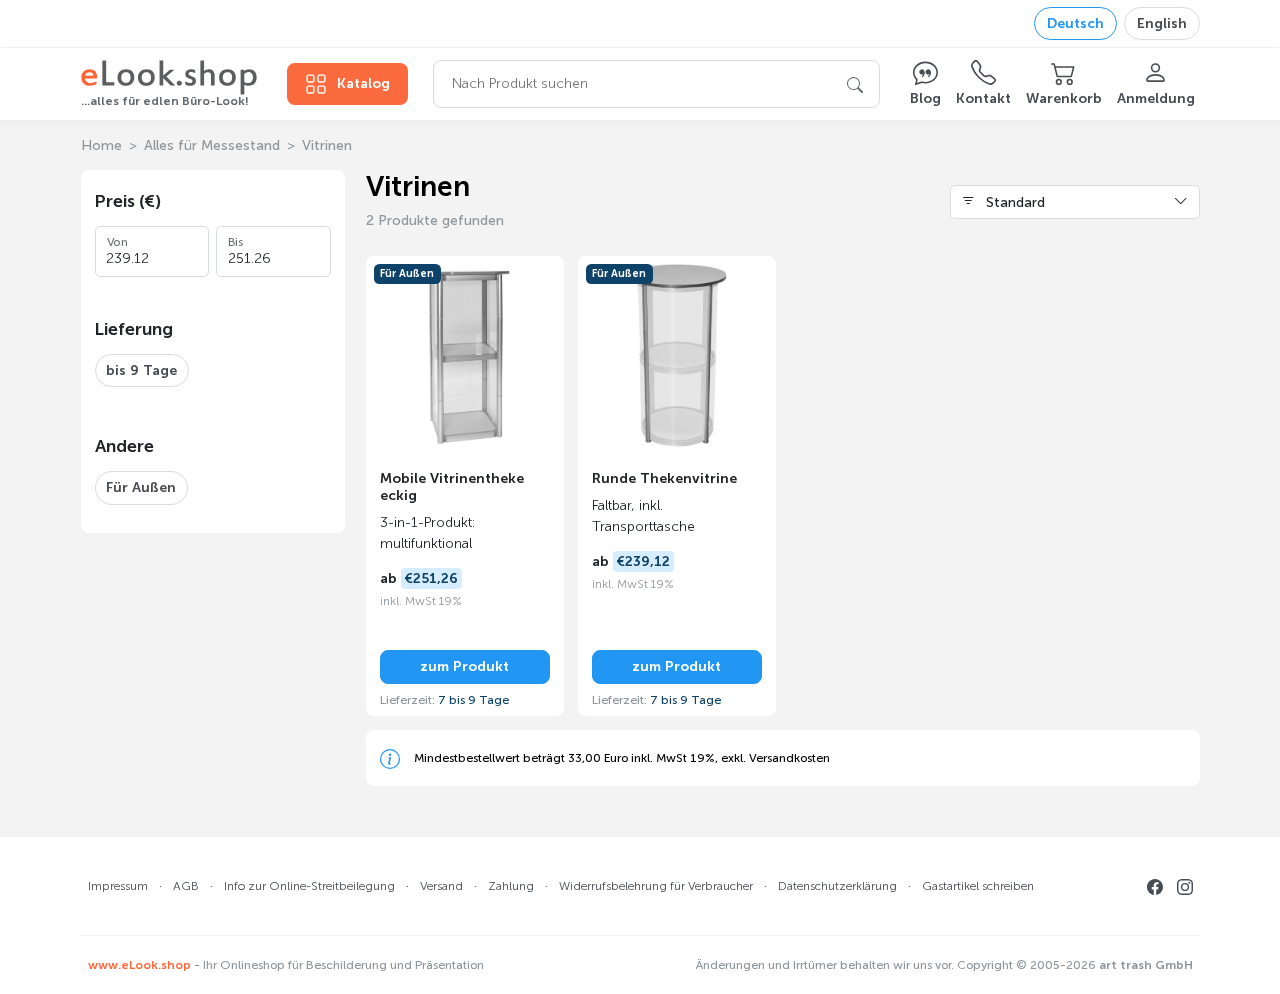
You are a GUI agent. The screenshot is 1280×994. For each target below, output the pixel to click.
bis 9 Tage (141, 370)
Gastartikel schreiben (978, 886)
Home (101, 145)
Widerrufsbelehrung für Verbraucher (656, 886)
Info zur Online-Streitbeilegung (309, 886)
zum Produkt (464, 666)
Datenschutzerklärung (837, 886)
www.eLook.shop (139, 965)
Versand (441, 886)
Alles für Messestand (212, 145)
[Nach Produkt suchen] (855, 84)
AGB (186, 886)
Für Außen (141, 487)
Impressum (118, 886)
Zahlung (511, 886)
